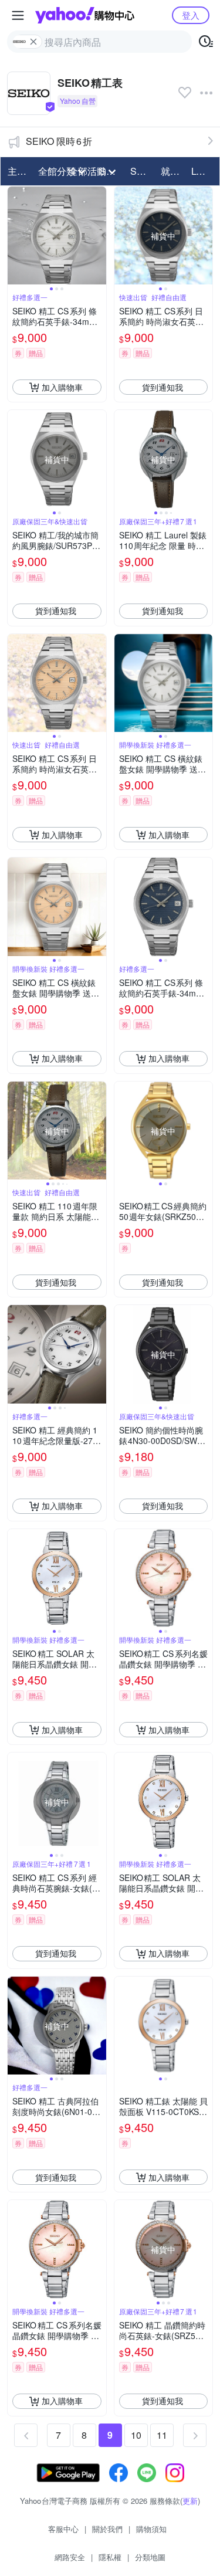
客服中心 (63, 2529)
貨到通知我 (163, 387)
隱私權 (110, 2557)
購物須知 (151, 2529)
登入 (191, 15)
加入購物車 (62, 387)
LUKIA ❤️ (203, 171)
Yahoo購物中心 (85, 15)
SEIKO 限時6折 (59, 141)
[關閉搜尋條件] (33, 42)
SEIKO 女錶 (142, 171)
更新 (190, 2501)
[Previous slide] (15, 236)
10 (136, 2435)
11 (162, 2435)
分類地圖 (150, 2557)
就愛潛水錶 (172, 171)
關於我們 (107, 2529)
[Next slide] (99, 236)
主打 (17, 171)
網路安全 (70, 2557)
